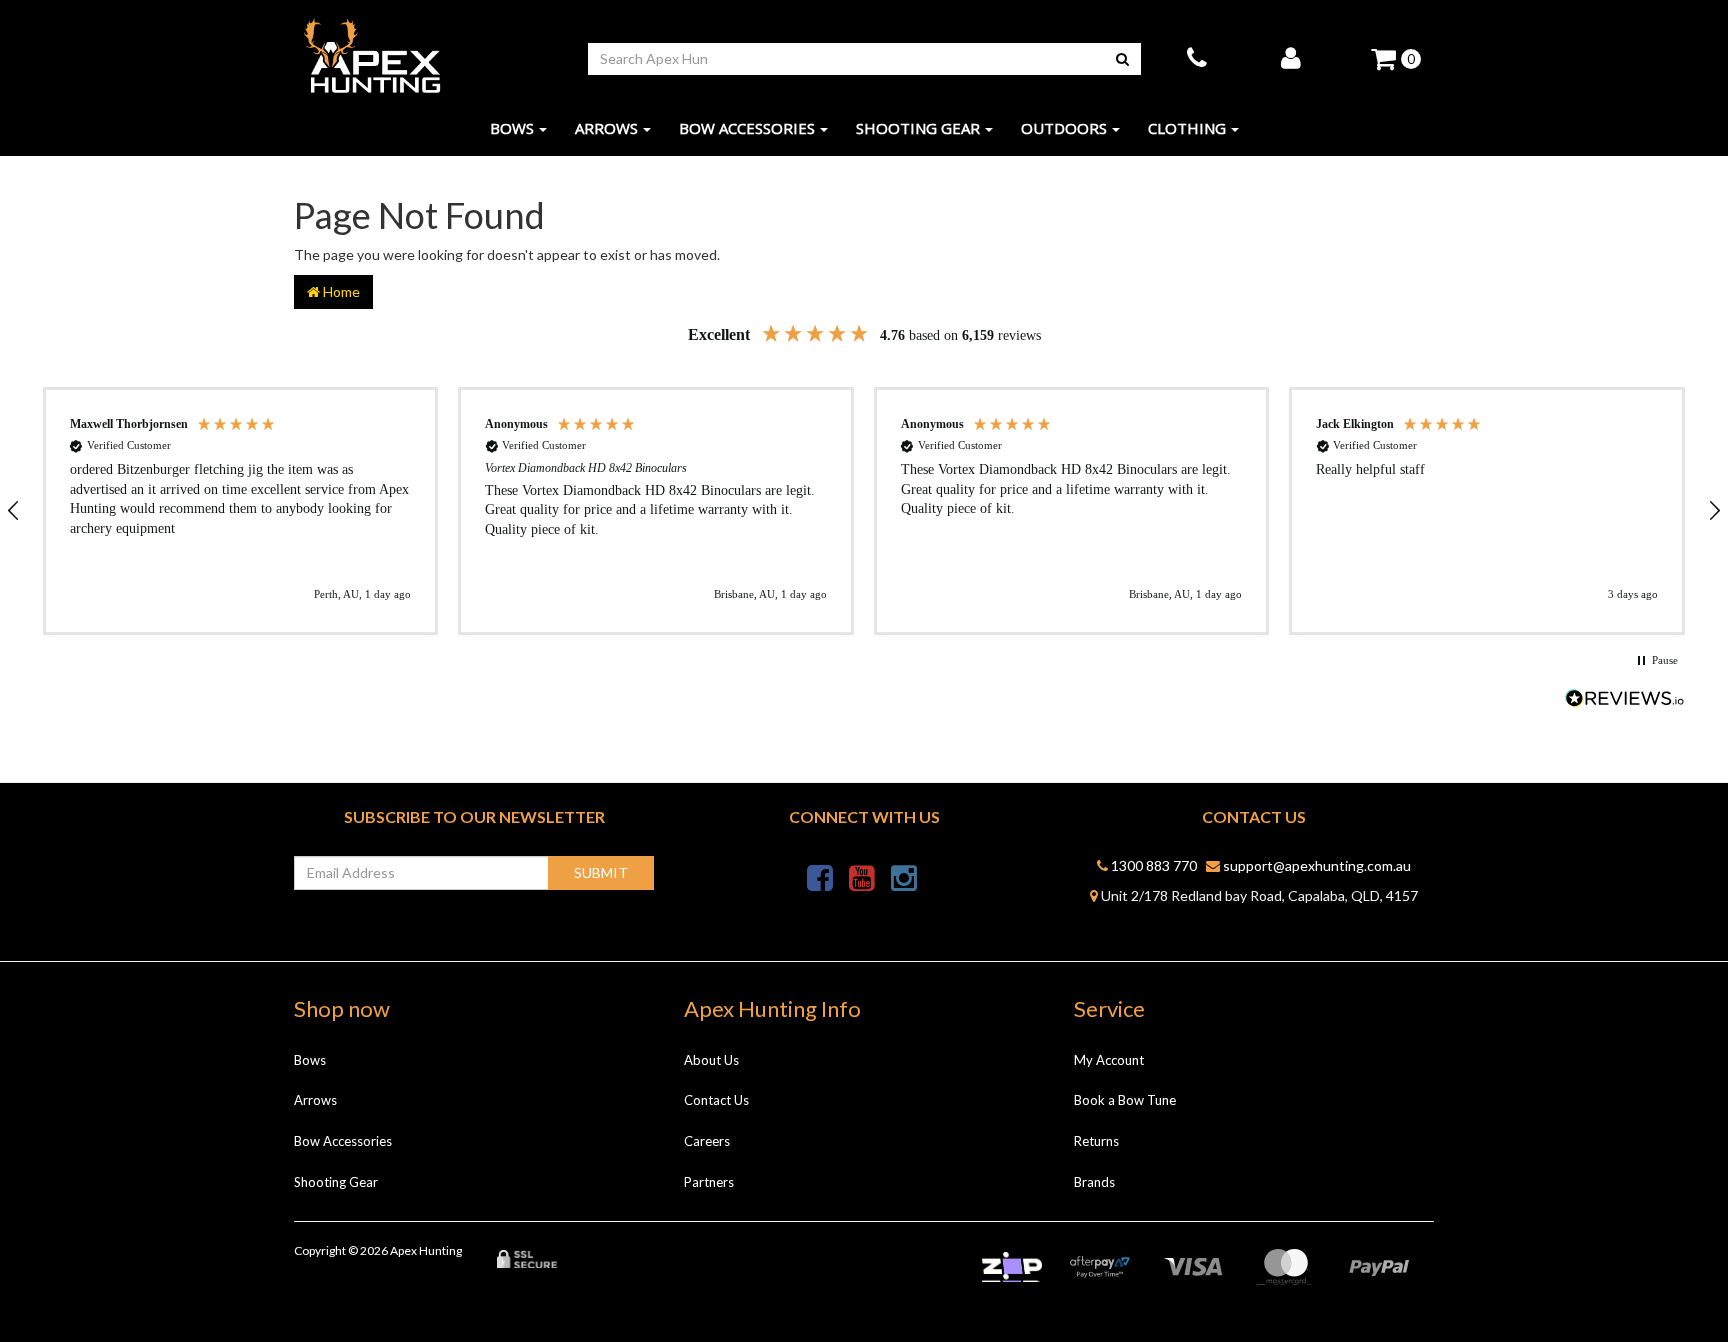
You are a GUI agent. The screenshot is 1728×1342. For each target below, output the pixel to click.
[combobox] (846, 59)
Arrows (606, 128)
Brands (1094, 1182)
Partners (709, 1182)
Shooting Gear (918, 128)
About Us (711, 1060)
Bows (512, 128)
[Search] (1122, 59)
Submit (601, 872)
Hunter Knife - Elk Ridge (126, 1263)
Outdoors (1064, 128)
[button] (241, 511)
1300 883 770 (1152, 865)
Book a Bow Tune (1125, 1100)
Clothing (1187, 128)
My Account (1109, 1060)
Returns (1096, 1141)
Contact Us (716, 1100)
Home (340, 291)
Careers (707, 1141)
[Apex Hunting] (372, 56)
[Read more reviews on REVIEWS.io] (1625, 700)
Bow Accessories (747, 128)
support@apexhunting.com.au (1315, 865)
